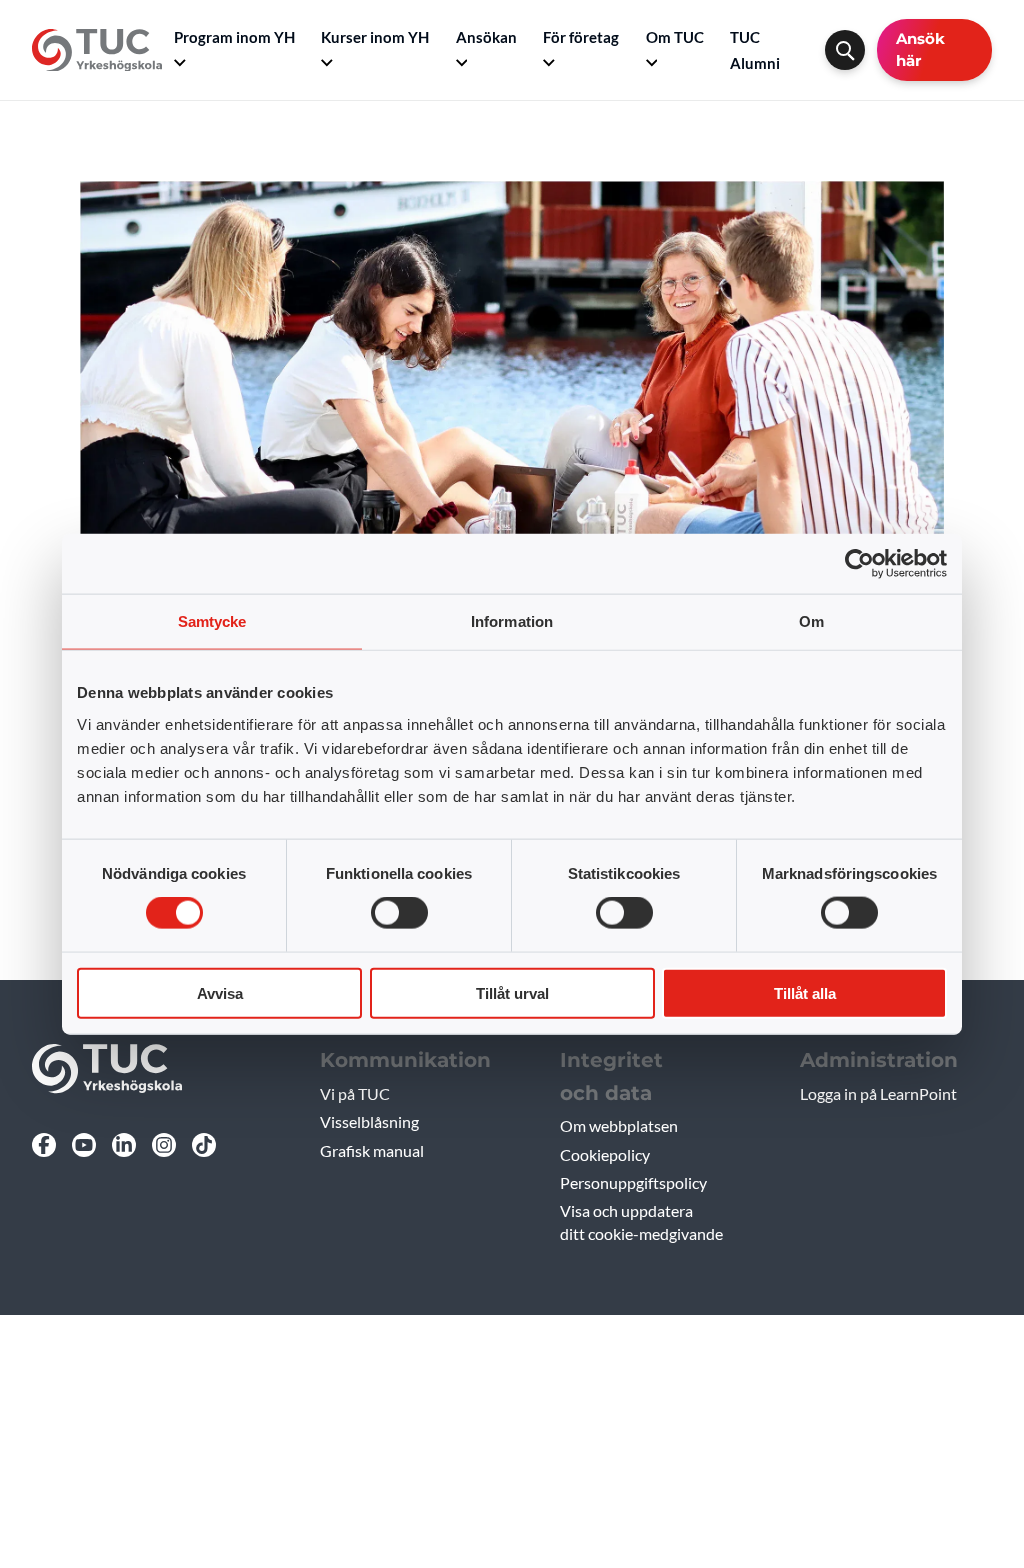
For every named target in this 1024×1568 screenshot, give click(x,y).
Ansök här (920, 49)
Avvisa (220, 992)
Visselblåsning (369, 1121)
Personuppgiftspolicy (633, 1182)
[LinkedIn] (124, 1145)
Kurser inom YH (375, 37)
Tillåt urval (512, 992)
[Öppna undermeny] (180, 63)
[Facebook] (44, 1145)
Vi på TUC (355, 1093)
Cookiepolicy (605, 1154)
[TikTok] (204, 1145)
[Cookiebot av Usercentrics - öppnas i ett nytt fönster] (859, 564)
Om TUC (675, 37)
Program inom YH (234, 37)
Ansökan (486, 37)
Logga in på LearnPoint (878, 1093)
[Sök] (845, 50)
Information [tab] (512, 621)
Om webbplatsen (619, 1125)
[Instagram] (164, 1145)
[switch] (399, 913)
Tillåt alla (805, 992)
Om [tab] (811, 621)
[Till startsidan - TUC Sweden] (97, 50)
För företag (581, 37)
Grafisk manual (372, 1150)
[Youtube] (84, 1145)
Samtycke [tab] (212, 621)
